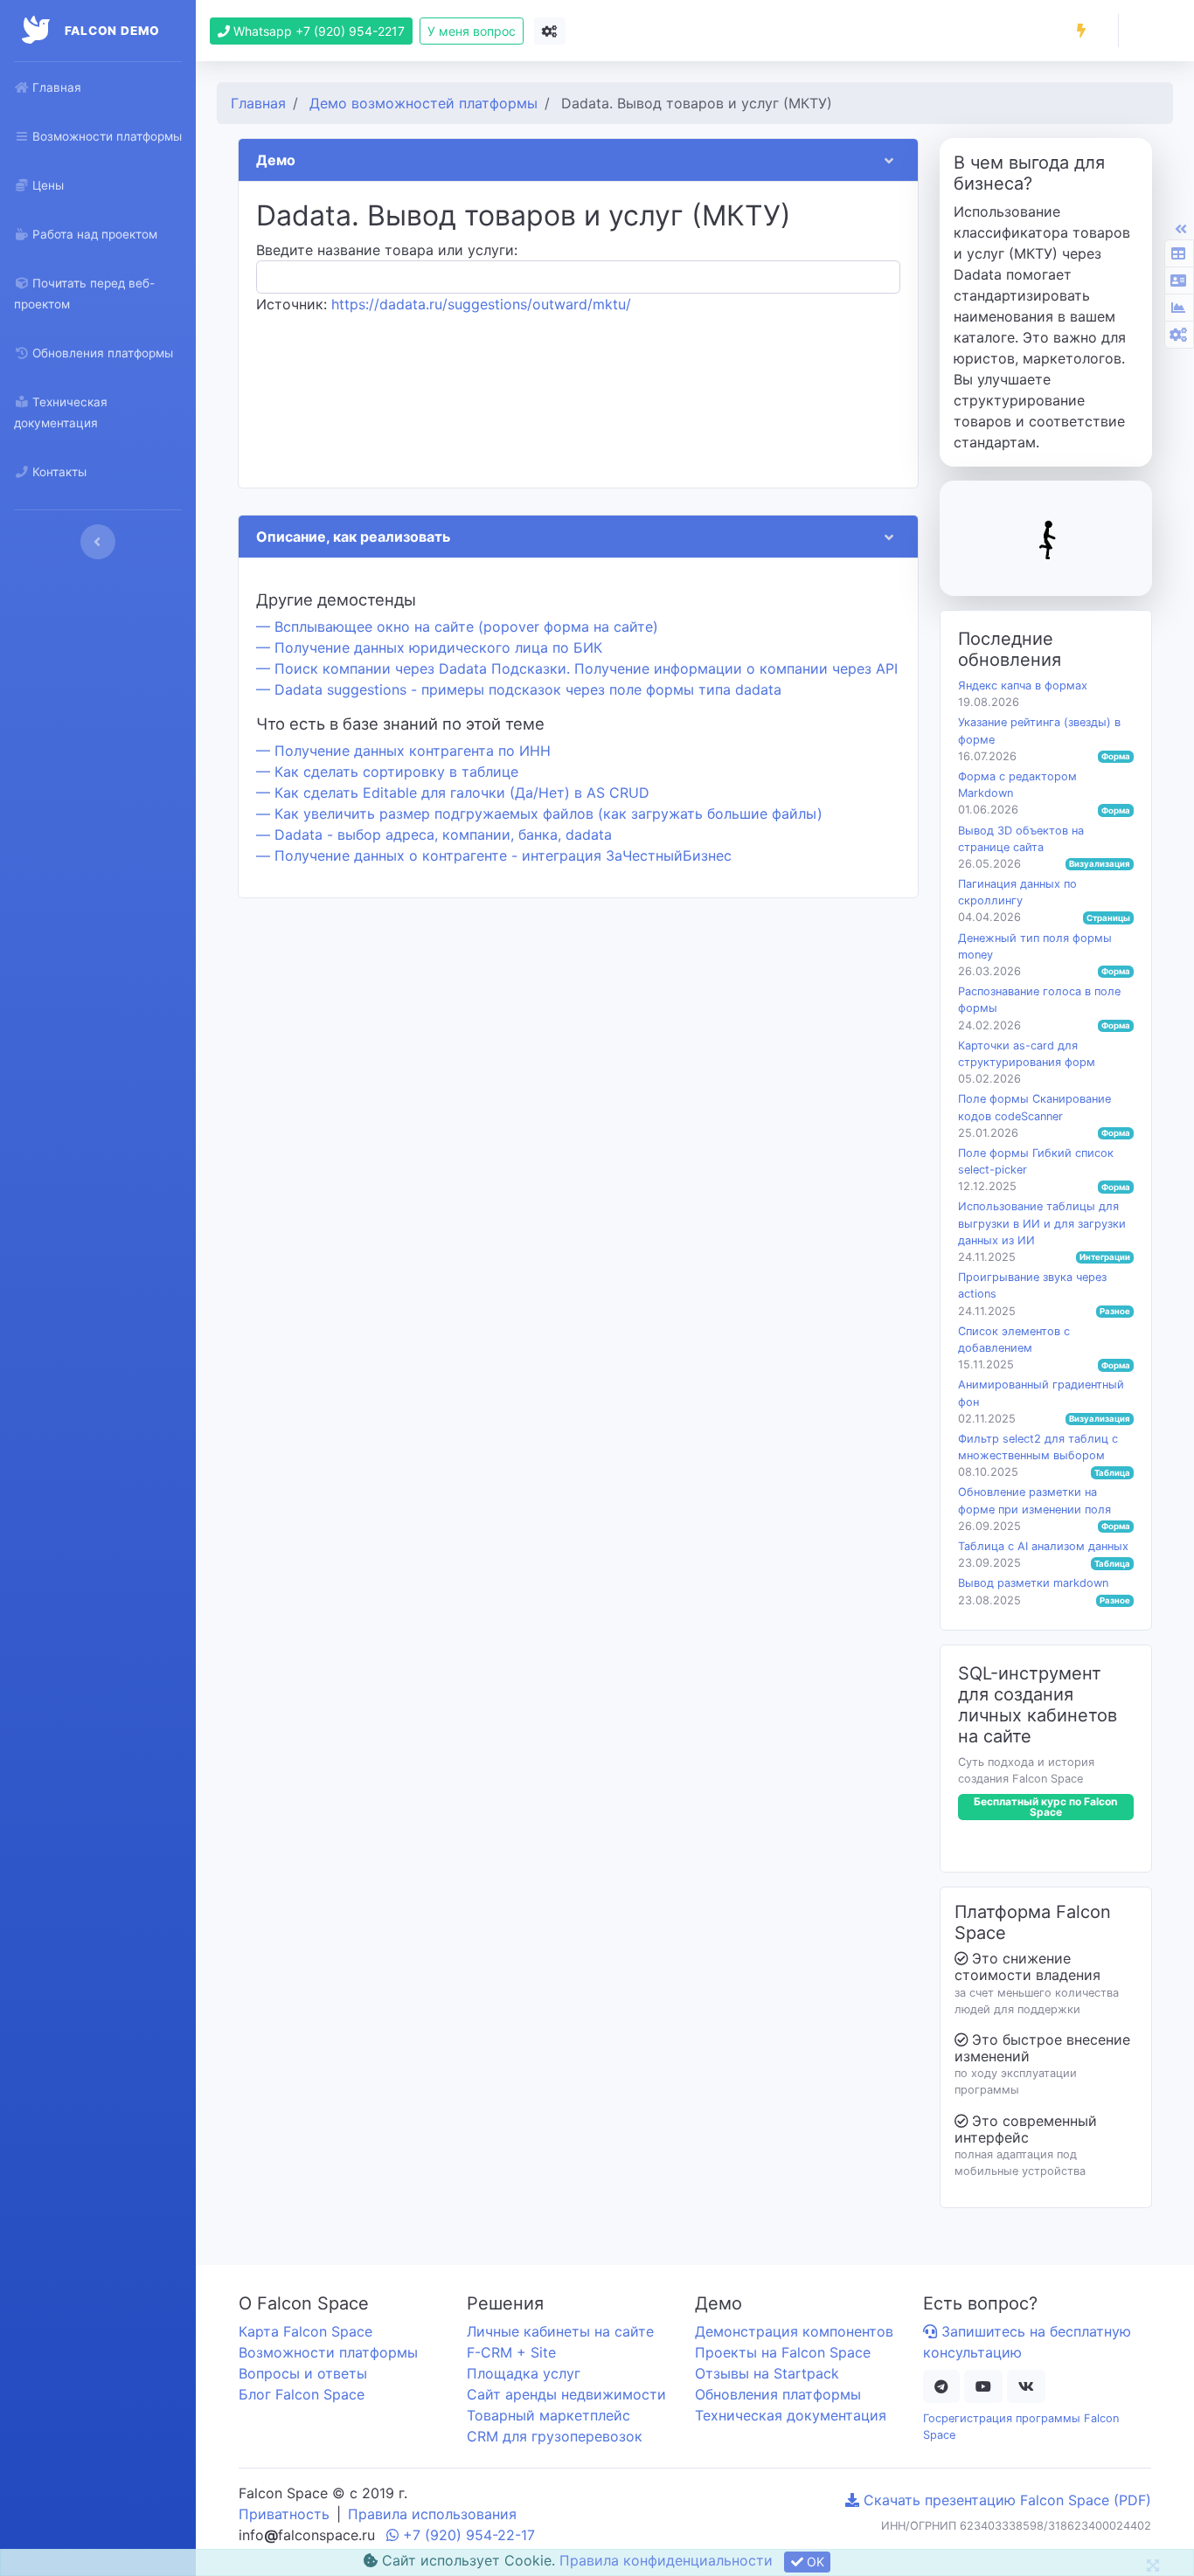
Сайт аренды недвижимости (566, 2394)
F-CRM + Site (511, 2352)
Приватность (284, 2514)
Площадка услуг (524, 2373)
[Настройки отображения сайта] (550, 31)
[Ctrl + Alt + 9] (1178, 308)
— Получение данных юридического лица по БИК (429, 647)
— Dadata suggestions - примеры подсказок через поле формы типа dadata (519, 689)
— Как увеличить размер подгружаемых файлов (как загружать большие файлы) (539, 814)
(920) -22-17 (469, 2535)
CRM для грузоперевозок (555, 2436)
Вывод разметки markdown (1033, 1583)
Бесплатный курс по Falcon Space (1045, 1807)
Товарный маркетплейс (548, 2415)
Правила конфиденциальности (666, 2560)
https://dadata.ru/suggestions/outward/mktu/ (481, 304)
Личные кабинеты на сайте (560, 2331)
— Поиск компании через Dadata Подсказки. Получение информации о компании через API (577, 668)
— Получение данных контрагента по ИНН (403, 751)
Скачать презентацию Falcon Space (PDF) (1005, 2500)
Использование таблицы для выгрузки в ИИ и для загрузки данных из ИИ (1042, 1223)
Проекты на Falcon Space (783, 2352)
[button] (1081, 31)
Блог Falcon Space (302, 2394)
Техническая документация (791, 2415)
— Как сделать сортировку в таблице (387, 772)
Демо (276, 160)
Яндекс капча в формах (1023, 686)
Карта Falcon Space (305, 2331)
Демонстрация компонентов (794, 2331)
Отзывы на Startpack (767, 2373)
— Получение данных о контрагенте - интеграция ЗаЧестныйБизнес (494, 855)
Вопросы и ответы (303, 2373)
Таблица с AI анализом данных (1043, 1546)
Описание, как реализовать (353, 537)
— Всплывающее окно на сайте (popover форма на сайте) (457, 627)
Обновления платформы (778, 2394)
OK (814, 2562)
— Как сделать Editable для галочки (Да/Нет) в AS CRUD (453, 793)
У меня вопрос (472, 31)
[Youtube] (983, 2386)
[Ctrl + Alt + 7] (1178, 253)
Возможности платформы (328, 2352)
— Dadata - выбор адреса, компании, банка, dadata (434, 834)
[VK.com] (1026, 2386)
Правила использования (432, 2514)
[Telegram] (941, 2386)
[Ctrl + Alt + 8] (1178, 280)
